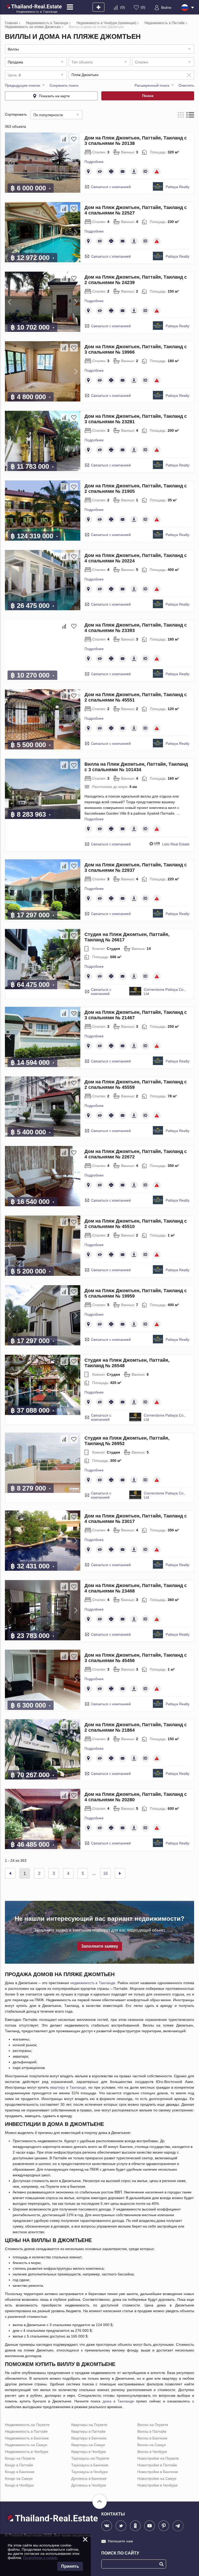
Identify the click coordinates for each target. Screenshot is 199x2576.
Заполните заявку (100, 1946)
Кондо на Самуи (19, 2478)
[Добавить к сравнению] (64, 139)
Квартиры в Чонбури (89, 2452)
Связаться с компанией (111, 187)
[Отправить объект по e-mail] (123, 172)
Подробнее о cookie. (41, 2558)
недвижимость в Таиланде (93, 1983)
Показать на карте (54, 96)
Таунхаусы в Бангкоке (90, 2465)
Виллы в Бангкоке (152, 2438)
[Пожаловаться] (157, 172)
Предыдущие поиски (23, 85)
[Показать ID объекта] (145, 172)
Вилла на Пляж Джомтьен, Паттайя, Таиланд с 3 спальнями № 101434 (136, 767)
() (123, 7)
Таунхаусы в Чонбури (90, 2472)
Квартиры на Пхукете (89, 2425)
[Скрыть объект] (100, 172)
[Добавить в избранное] (74, 139)
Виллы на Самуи (152, 2445)
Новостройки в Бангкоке (158, 2472)
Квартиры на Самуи (88, 2445)
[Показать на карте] (88, 172)
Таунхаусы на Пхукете (90, 2458)
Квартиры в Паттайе (88, 2431)
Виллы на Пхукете (153, 2425)
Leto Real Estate (176, 844)
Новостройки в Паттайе (157, 2465)
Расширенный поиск (152, 85)
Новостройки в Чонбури (157, 2485)
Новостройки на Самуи (157, 2478)
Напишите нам (120, 2541)
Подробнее (94, 162)
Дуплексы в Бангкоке (89, 2478)
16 (105, 1874)
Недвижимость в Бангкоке (27, 2438)
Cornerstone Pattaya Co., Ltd (165, 992)
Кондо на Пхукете (20, 2458)
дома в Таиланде (118, 2401)
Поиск (148, 96)
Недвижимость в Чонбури (27, 2452)
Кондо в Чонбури (19, 2485)
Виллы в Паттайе (152, 2431)
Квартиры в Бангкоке (89, 2438)
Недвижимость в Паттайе (26, 2431)
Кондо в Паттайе (19, 2465)
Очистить (186, 85)
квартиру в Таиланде (68, 2087)
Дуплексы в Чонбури (89, 2485)
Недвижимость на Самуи (26, 2445)
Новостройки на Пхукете (158, 2458)
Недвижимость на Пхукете (27, 2425)
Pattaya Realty (177, 187)
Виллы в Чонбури (152, 2452)
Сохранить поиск (64, 85)
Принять (70, 2566)
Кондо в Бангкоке (20, 2472)
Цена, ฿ (14, 75)
